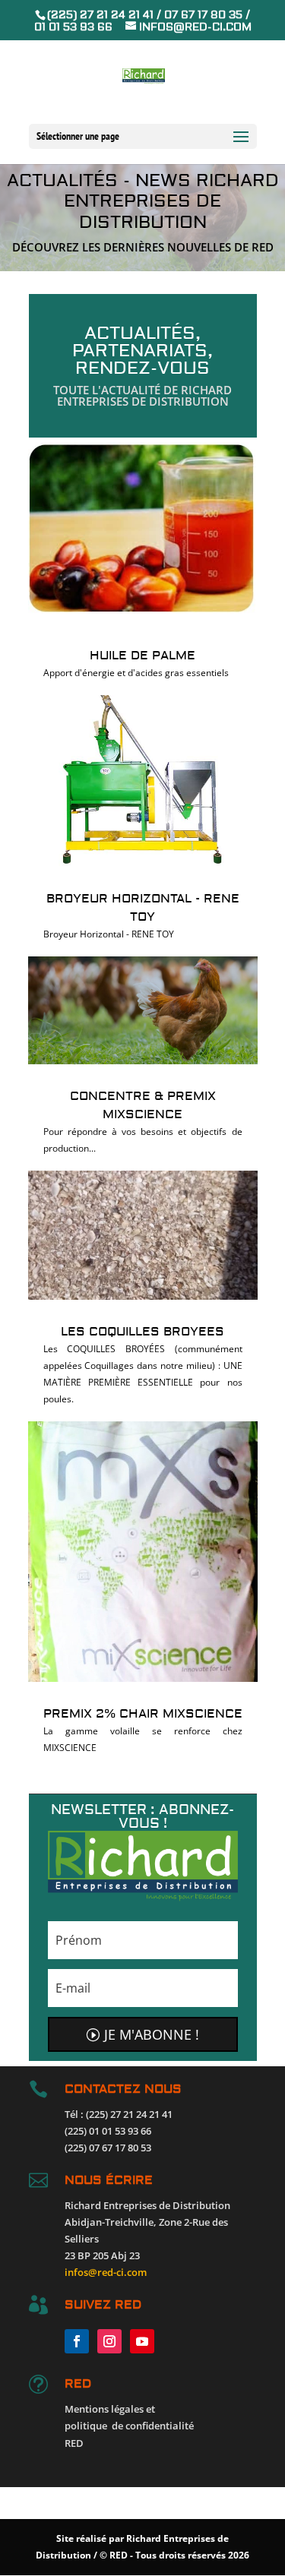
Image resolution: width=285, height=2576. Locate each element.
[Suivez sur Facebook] (77, 2341)
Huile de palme (142, 656)
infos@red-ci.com (106, 2272)
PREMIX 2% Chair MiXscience (143, 1714)
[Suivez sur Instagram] (109, 2341)
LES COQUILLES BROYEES (142, 1332)
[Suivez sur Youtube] (142, 2341)
